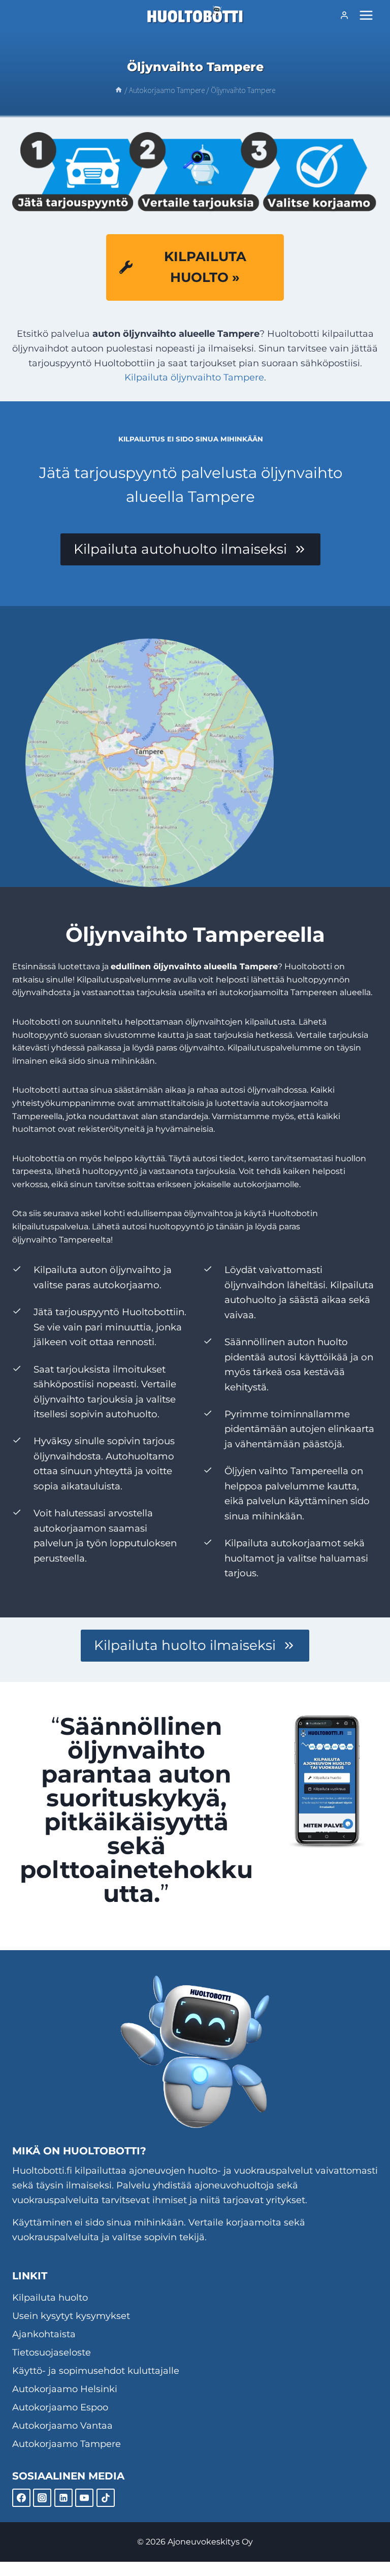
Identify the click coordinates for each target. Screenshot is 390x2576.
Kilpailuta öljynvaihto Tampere (194, 377)
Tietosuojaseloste (52, 2352)
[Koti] (119, 90)
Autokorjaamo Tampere (67, 2444)
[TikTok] (106, 2498)
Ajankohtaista (44, 2334)
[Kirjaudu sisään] (344, 15)
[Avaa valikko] (366, 15)
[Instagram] (42, 2498)
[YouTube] (84, 2498)
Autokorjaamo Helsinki (65, 2389)
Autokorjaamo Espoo (60, 2407)
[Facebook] (21, 2498)
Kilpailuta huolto (50, 2298)
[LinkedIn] (63, 2498)
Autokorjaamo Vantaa (62, 2426)
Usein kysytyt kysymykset (71, 2316)
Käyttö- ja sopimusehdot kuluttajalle (96, 2371)
